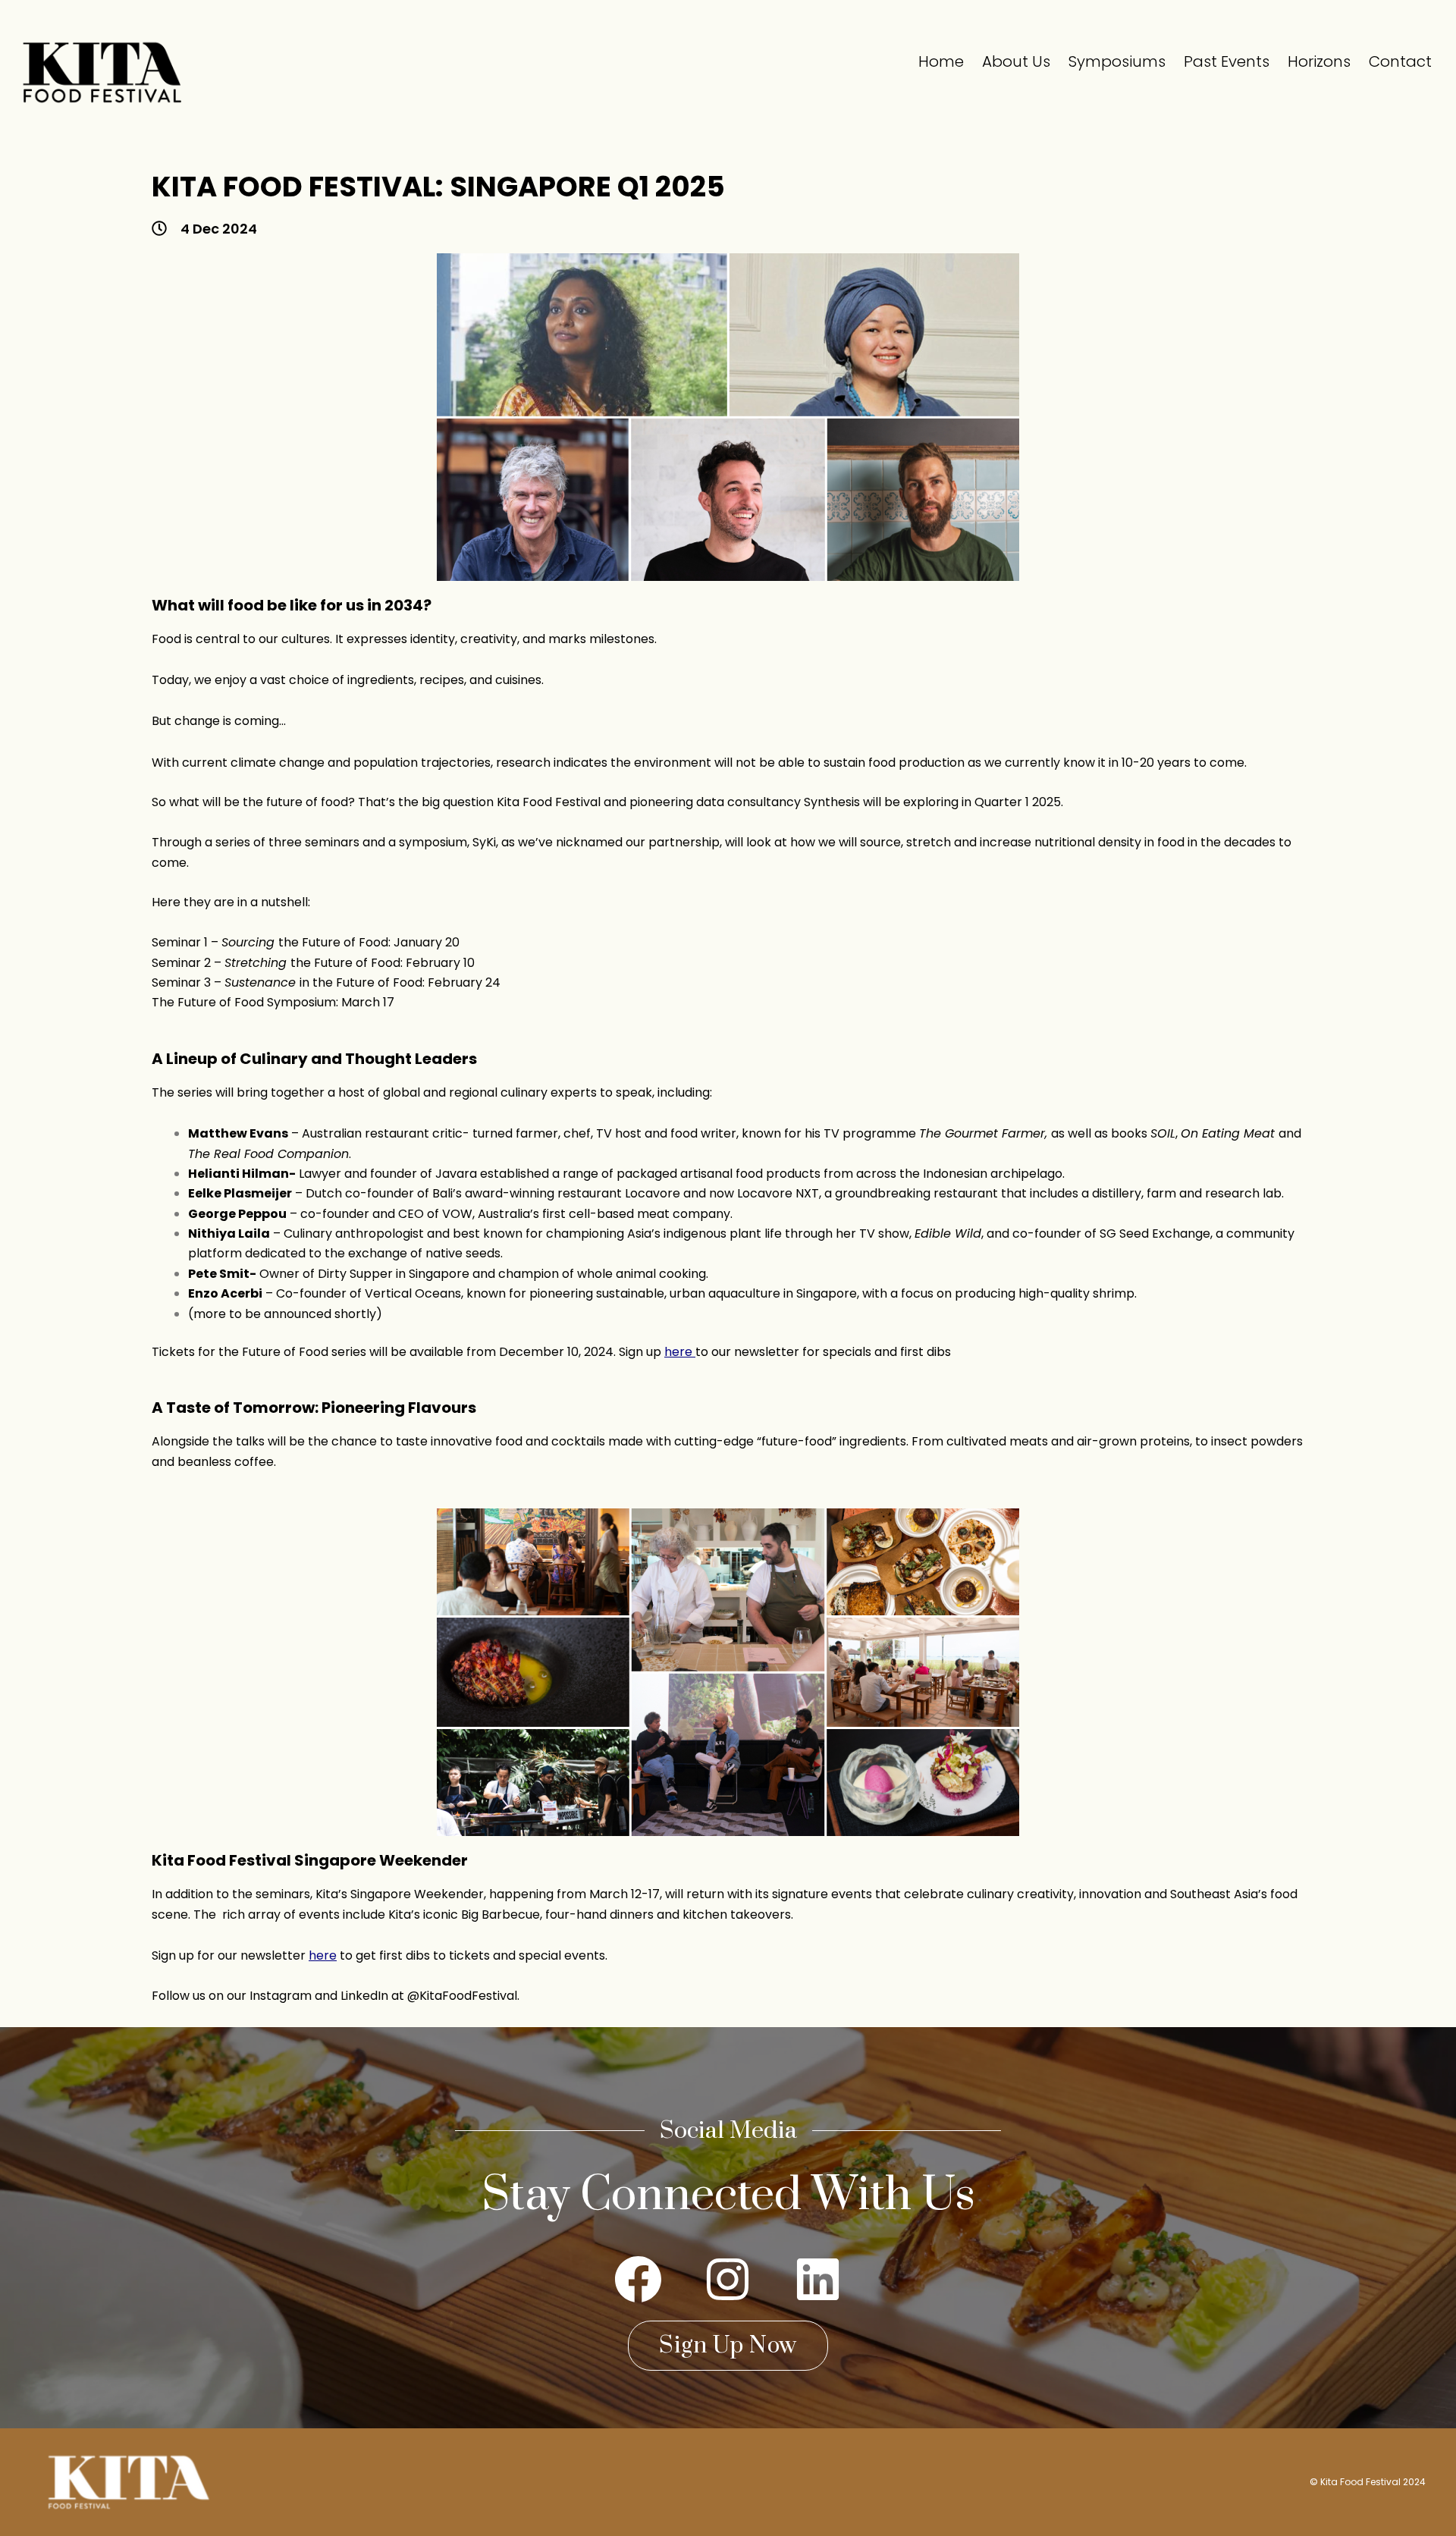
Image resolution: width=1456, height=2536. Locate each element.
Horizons (1319, 61)
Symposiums (1117, 61)
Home (941, 61)
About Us (1016, 61)
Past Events (1227, 61)
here (678, 1352)
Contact (1400, 61)
